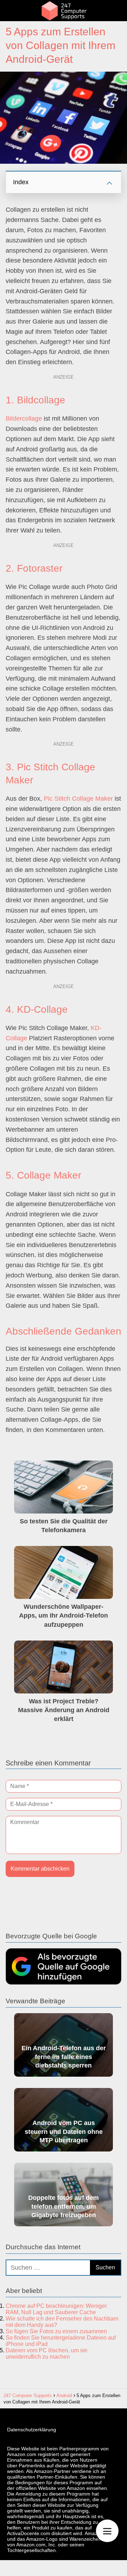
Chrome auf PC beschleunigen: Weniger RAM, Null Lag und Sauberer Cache (56, 2309)
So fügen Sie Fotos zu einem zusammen (56, 2331)
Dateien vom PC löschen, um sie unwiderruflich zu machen (47, 2354)
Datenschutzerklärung (32, 2430)
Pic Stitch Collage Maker (78, 799)
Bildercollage (24, 419)
